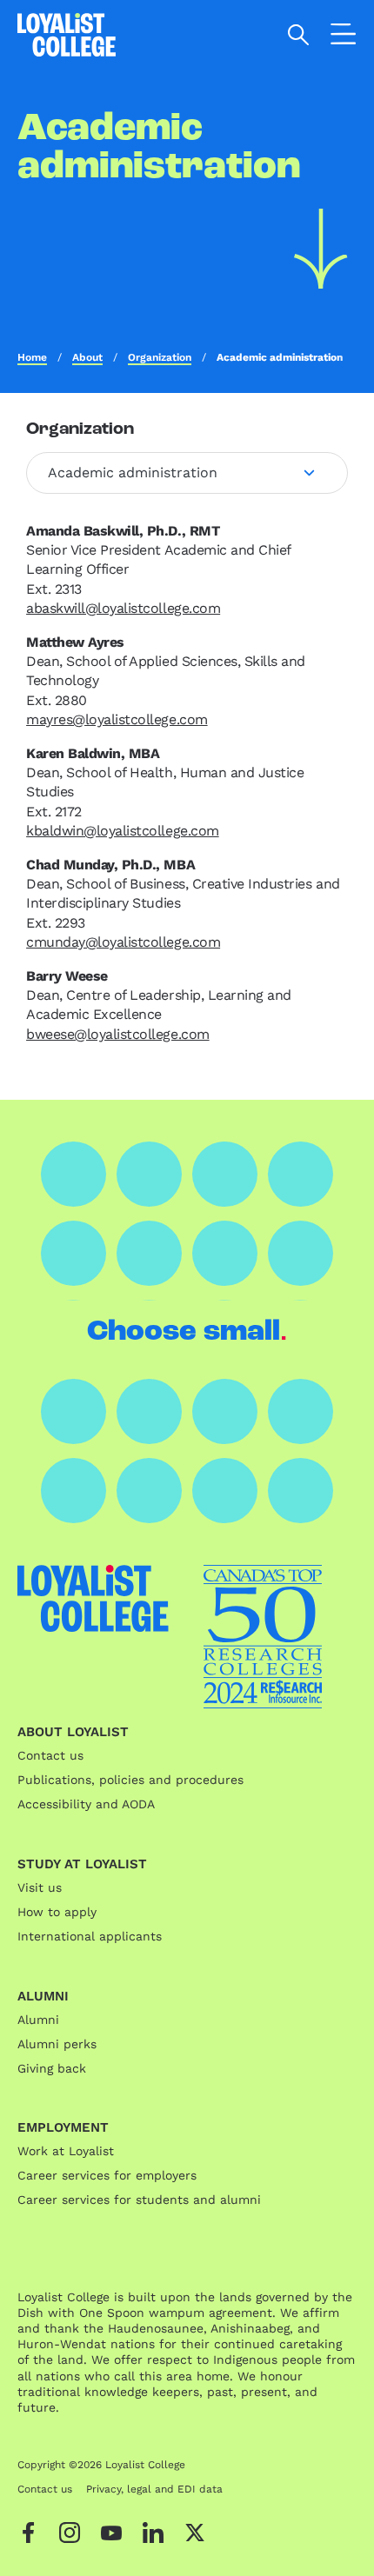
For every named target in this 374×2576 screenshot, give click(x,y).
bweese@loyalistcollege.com (118, 1034)
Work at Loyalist (66, 2151)
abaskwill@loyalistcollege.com (123, 608)
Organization (160, 357)
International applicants (90, 1936)
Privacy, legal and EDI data (154, 2489)
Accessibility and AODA (86, 1804)
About (87, 357)
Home (32, 357)
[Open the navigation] (344, 37)
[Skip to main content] (321, 249)
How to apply (57, 1912)
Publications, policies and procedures (130, 1780)
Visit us (40, 1887)
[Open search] (299, 35)
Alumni (38, 2020)
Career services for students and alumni (139, 2200)
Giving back (52, 2068)
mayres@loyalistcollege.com (117, 719)
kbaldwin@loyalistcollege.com (123, 831)
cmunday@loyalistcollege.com (123, 942)
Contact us (50, 1755)
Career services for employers (107, 2175)
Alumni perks (57, 2044)
